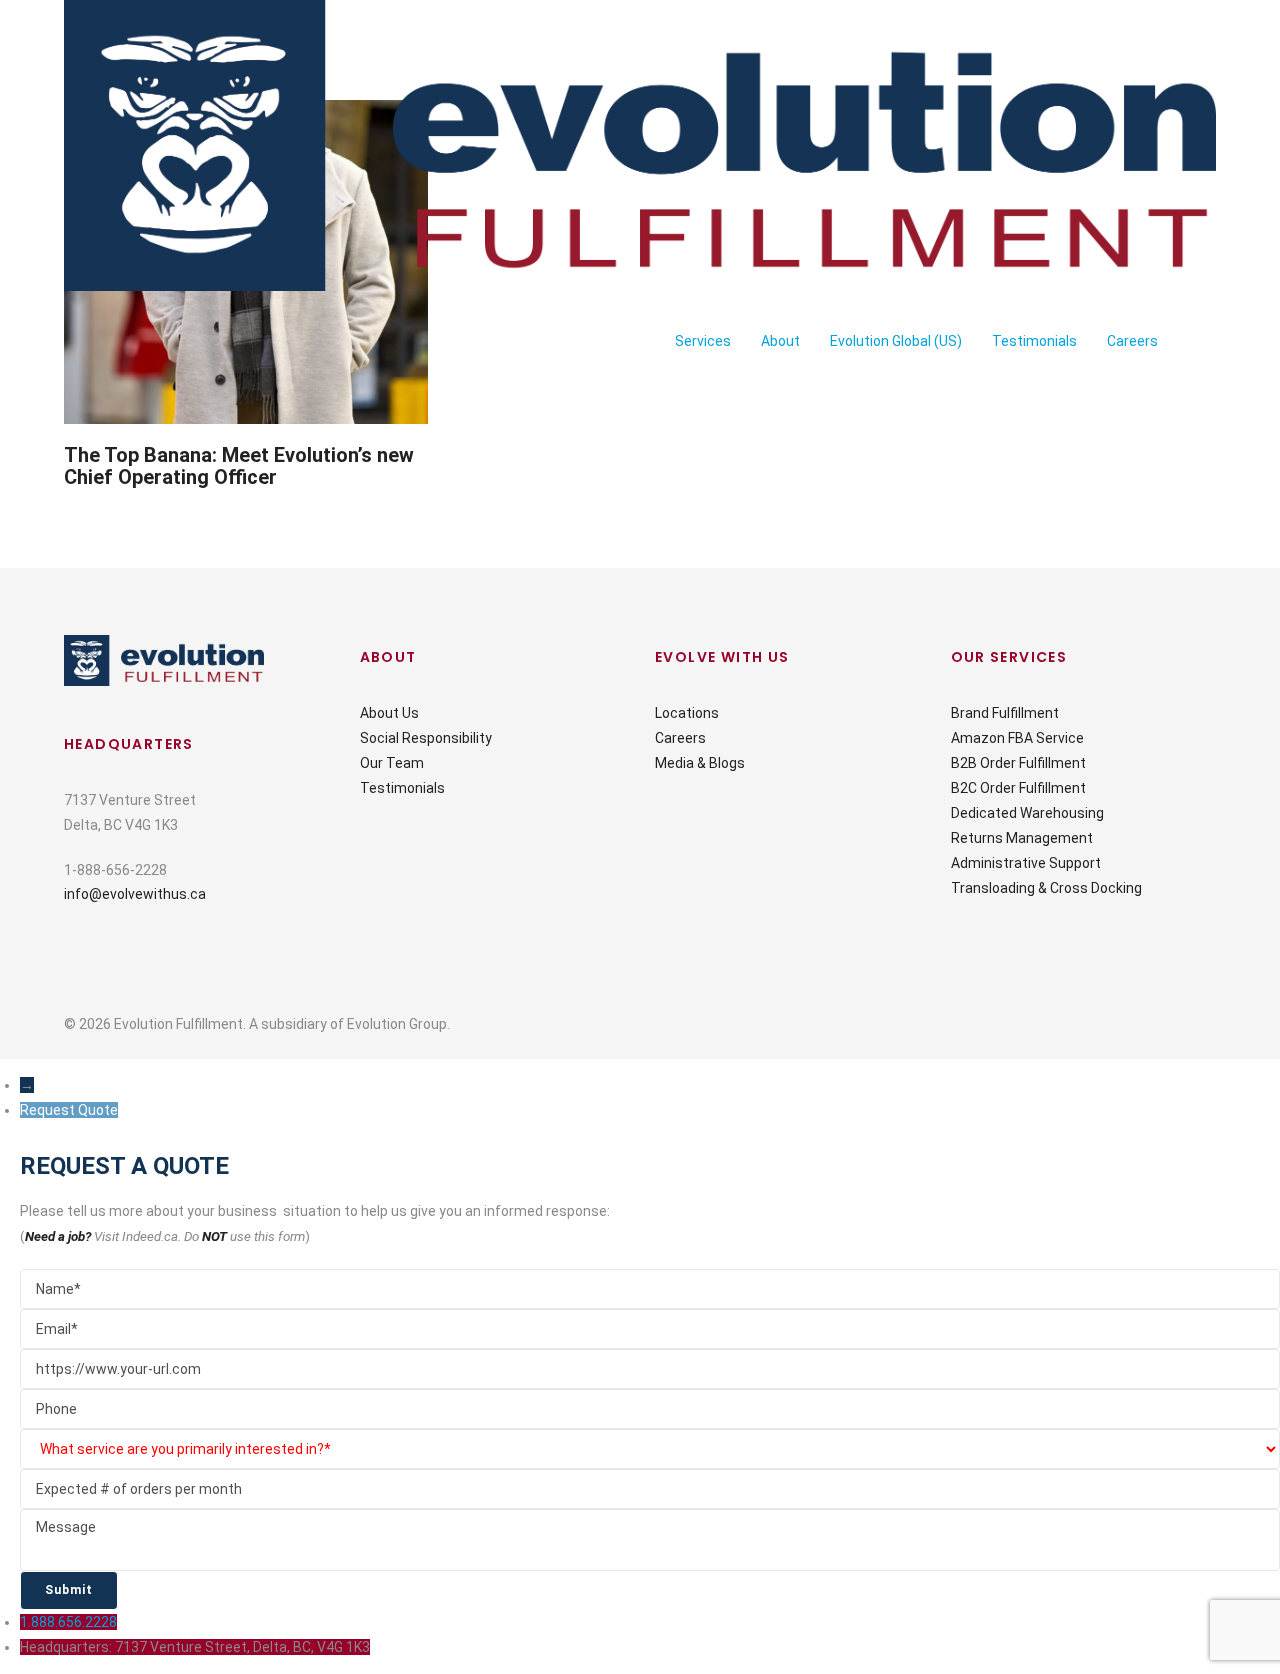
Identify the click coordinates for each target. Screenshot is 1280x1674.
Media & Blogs (700, 763)
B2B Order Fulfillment (1018, 763)
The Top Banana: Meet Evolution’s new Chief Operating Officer (239, 466)
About (780, 341)
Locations (687, 713)
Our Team (392, 763)
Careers (1132, 341)
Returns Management (1022, 838)
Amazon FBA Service (1017, 738)
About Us (389, 713)
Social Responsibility (426, 738)
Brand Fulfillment (1005, 713)
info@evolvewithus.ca (135, 894)
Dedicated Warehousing (1027, 813)
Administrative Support (1026, 863)
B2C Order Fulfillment (1018, 788)
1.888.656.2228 (68, 1622)
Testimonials (1034, 341)
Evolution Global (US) (896, 341)
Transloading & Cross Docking (1046, 888)
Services (703, 341)
